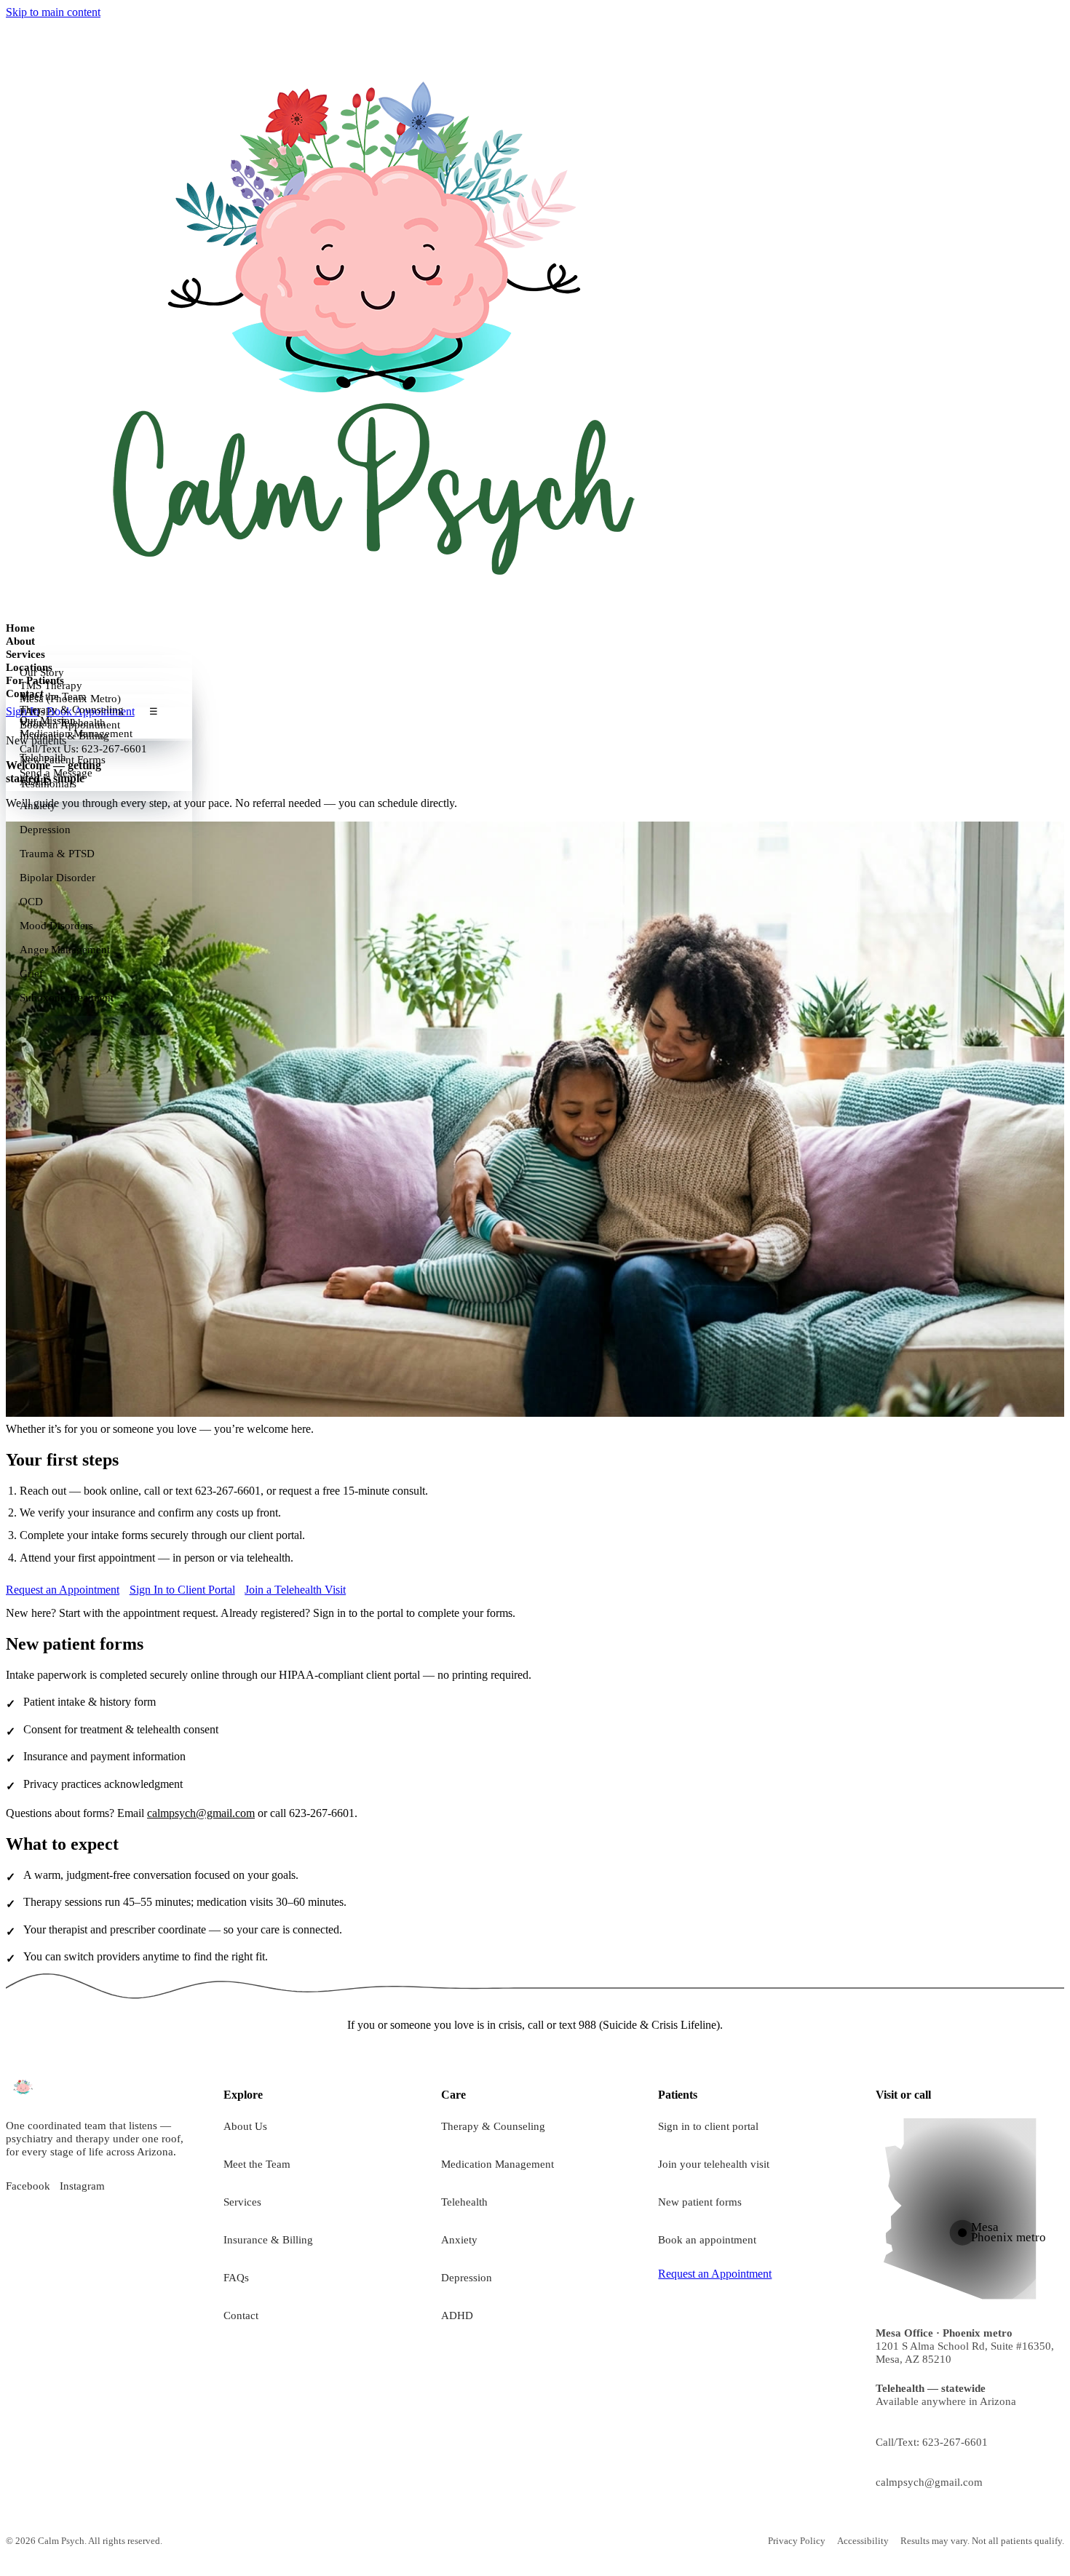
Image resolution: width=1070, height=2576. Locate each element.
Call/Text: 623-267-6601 (932, 2442)
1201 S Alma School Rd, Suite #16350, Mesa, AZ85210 (965, 2346)
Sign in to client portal (708, 2126)
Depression (45, 830)
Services (25, 654)
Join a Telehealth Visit (295, 1590)
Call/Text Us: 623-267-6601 (83, 749)
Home (20, 628)
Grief (31, 974)
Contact (25, 693)
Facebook (28, 2186)
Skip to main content (53, 12)
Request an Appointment (63, 1590)
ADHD (457, 2315)
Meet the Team (257, 2164)
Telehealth (464, 2202)
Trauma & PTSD (57, 854)
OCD (31, 902)
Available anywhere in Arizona (946, 2394)
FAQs (236, 2277)
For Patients (35, 680)
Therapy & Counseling (493, 2126)
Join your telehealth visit (714, 2164)
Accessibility (863, 2541)
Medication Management (498, 2164)
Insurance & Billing (268, 2239)
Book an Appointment (70, 725)
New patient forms (700, 2202)
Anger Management (65, 950)
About (20, 641)
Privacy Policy (797, 2541)
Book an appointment (707, 2239)
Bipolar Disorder (58, 878)
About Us (245, 2126)
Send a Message (56, 773)
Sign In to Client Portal (182, 1590)
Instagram (82, 2186)
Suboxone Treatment (67, 998)
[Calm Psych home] (370, 319)
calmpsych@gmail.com (201, 1813)
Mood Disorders (56, 926)
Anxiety (38, 806)
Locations (29, 667)
